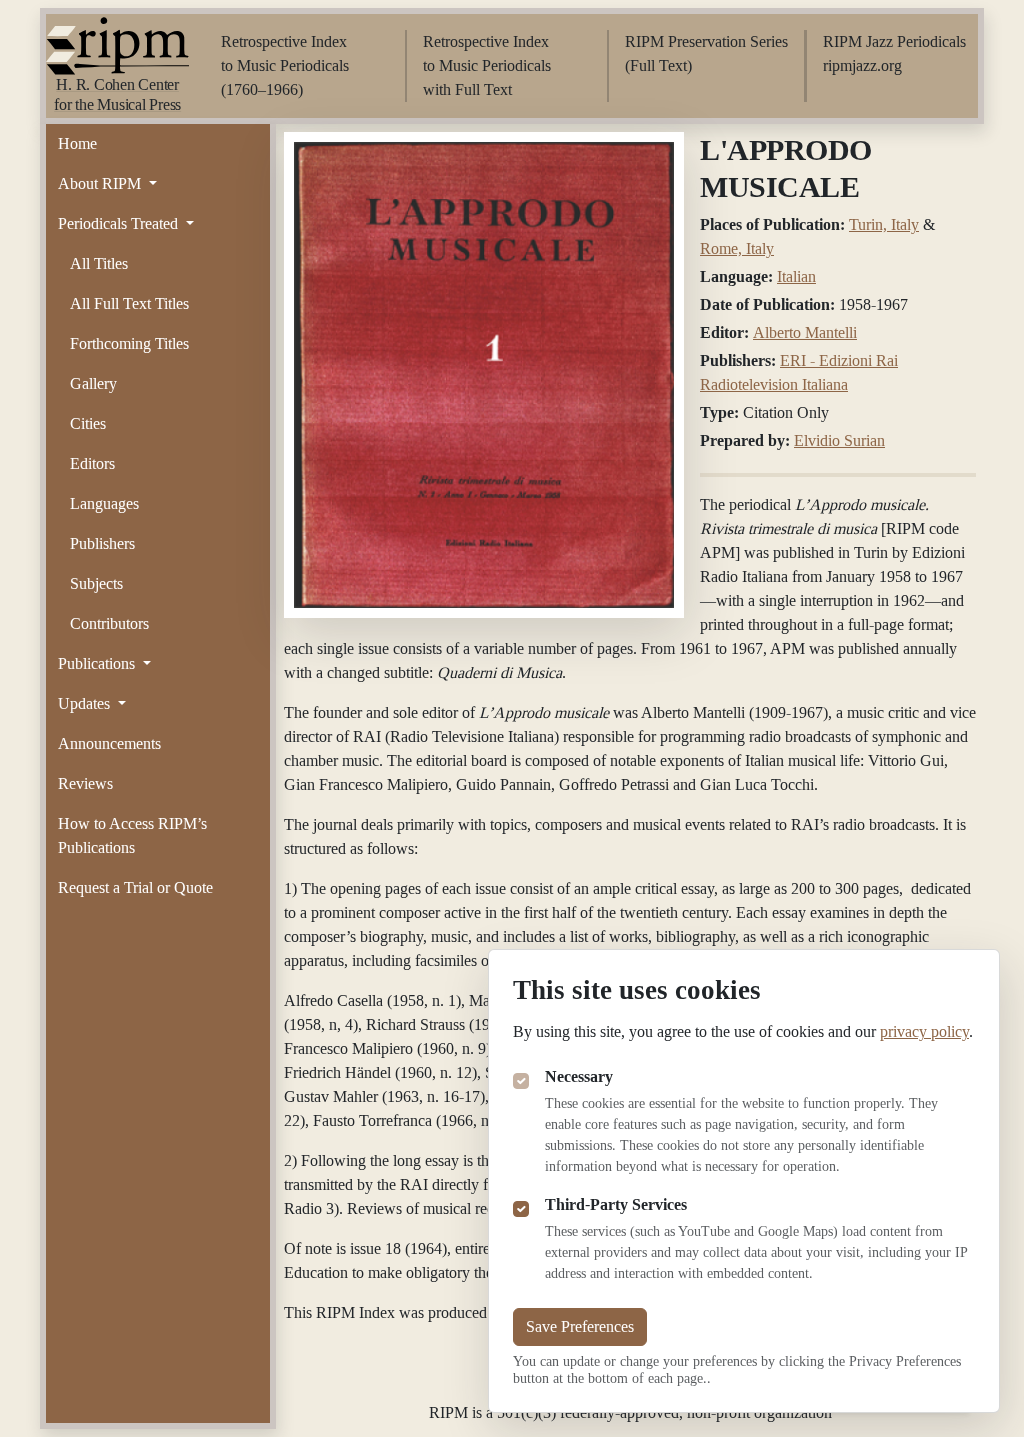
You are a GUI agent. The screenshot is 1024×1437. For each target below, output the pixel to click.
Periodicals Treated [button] (120, 223)
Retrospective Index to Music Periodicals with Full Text (487, 65)
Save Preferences (580, 1326)
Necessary (579, 1076)
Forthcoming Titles (129, 343)
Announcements (109, 743)
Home (77, 143)
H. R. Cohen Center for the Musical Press (117, 94)
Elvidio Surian (839, 440)
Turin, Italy (884, 224)
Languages (104, 503)
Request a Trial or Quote (135, 887)
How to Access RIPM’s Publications (132, 835)
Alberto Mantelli (805, 332)
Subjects (96, 583)
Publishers (102, 543)
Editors (92, 463)
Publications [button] (98, 663)
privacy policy (924, 1031)
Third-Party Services (616, 1204)
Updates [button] (86, 703)
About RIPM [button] (101, 183)
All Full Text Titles (129, 303)
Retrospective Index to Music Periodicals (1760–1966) (285, 65)
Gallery (93, 383)
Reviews (85, 783)
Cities (88, 423)
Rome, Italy (737, 248)
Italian (796, 276)
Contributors (109, 623)
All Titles (99, 263)
